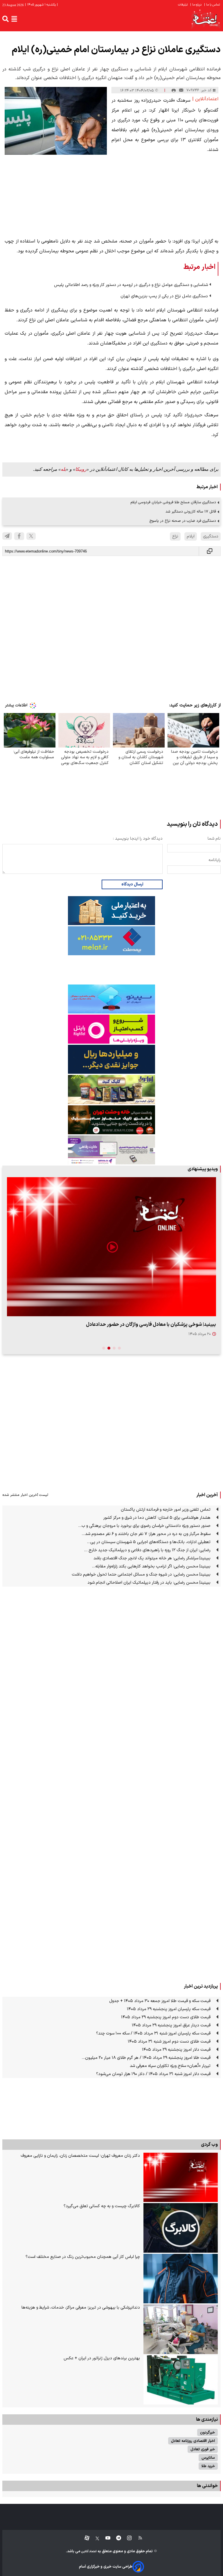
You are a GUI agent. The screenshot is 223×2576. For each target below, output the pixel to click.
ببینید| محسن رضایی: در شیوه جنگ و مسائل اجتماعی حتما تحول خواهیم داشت (141, 1575)
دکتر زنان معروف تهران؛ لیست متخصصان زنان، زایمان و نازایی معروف (80, 2156)
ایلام (191, 536)
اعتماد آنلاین (89, 2552)
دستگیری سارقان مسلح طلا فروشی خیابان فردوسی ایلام (173, 502)
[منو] (14, 19)
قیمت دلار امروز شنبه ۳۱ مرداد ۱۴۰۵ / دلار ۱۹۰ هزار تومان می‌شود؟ (153, 2074)
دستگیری (211, 536)
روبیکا (81, 469)
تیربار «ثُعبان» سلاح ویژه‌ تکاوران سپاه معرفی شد (170, 2066)
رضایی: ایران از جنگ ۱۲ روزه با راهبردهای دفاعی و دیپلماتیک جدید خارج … (147, 1550)
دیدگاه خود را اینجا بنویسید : (138, 839)
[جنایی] (111, 1120)
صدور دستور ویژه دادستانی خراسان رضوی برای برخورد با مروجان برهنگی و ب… (144, 1526)
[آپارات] (85, 2538)
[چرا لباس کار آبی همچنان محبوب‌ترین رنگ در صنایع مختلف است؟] (181, 2279)
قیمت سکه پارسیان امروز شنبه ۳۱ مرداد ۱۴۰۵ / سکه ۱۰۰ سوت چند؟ (153, 2033)
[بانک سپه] (111, 1059)
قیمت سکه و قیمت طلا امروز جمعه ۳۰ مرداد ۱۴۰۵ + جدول (160, 2001)
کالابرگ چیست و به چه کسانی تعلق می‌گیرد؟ (102, 2206)
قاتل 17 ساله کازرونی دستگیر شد (191, 512)
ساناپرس (208, 2458)
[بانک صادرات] (111, 999)
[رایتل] (111, 1029)
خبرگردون (207, 2432)
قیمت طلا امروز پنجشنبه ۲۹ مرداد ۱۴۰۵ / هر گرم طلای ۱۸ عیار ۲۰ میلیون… (146, 2058)
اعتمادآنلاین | (205, 99)
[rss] (137, 2538)
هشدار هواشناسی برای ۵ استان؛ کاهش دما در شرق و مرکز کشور (157, 1518)
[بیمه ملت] (111, 941)
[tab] (119, 1348)
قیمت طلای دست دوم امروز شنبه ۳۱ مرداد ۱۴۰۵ (169, 2042)
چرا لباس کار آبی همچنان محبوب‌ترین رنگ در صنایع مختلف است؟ (83, 2257)
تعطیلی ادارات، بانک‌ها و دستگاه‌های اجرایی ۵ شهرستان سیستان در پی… (149, 1542)
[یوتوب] (105, 2538)
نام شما (214, 839)
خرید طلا (208, 2466)
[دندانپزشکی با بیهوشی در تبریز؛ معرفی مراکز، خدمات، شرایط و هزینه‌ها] (181, 2329)
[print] (174, 90)
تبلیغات (183, 5)
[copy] (210, 551)
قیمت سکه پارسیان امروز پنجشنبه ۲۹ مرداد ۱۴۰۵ (169, 2009)
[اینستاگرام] (126, 2538)
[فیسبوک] (19, 536)
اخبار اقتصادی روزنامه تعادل (193, 2441)
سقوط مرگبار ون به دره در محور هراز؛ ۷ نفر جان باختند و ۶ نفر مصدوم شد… (146, 1534)
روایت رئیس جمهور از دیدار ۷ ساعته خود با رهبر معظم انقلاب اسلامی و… (143, 1325)
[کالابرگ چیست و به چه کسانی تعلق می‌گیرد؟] (181, 2228)
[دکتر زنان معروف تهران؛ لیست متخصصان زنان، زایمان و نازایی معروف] (181, 2177)
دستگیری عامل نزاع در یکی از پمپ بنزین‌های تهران (164, 296)
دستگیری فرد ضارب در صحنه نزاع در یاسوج (183, 521)
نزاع (175, 536)
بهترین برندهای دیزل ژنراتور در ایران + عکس (102, 2358)
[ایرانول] (111, 1090)
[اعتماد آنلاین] (206, 19)
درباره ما (196, 5)
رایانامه (215, 860)
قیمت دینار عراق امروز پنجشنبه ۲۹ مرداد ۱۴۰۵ (171, 2025)
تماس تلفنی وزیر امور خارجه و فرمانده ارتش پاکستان (166, 1510)
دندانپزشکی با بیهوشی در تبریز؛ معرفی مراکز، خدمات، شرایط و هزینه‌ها (81, 2308)
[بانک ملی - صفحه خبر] (111, 911)
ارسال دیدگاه (132, 884)
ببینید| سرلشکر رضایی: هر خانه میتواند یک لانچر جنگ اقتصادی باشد (152, 1558)
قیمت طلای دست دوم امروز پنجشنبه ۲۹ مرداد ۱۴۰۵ (166, 2017)
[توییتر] (31, 536)
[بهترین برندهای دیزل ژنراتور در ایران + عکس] (181, 2380)
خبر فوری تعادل (203, 2449)
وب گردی (209, 2145)
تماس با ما (212, 5)
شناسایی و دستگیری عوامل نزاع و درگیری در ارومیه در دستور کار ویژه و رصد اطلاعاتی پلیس (131, 285)
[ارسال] (181, 90)
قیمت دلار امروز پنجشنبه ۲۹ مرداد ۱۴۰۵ (176, 2050)
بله (63, 469)
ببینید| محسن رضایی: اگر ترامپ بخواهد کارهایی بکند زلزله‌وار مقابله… (151, 1566)
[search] (6, 19)
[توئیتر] (94, 2538)
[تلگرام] (7, 536)
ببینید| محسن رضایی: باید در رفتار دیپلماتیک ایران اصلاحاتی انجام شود (149, 1583)
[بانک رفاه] (111, 1150)
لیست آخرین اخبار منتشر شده (25, 1495)
